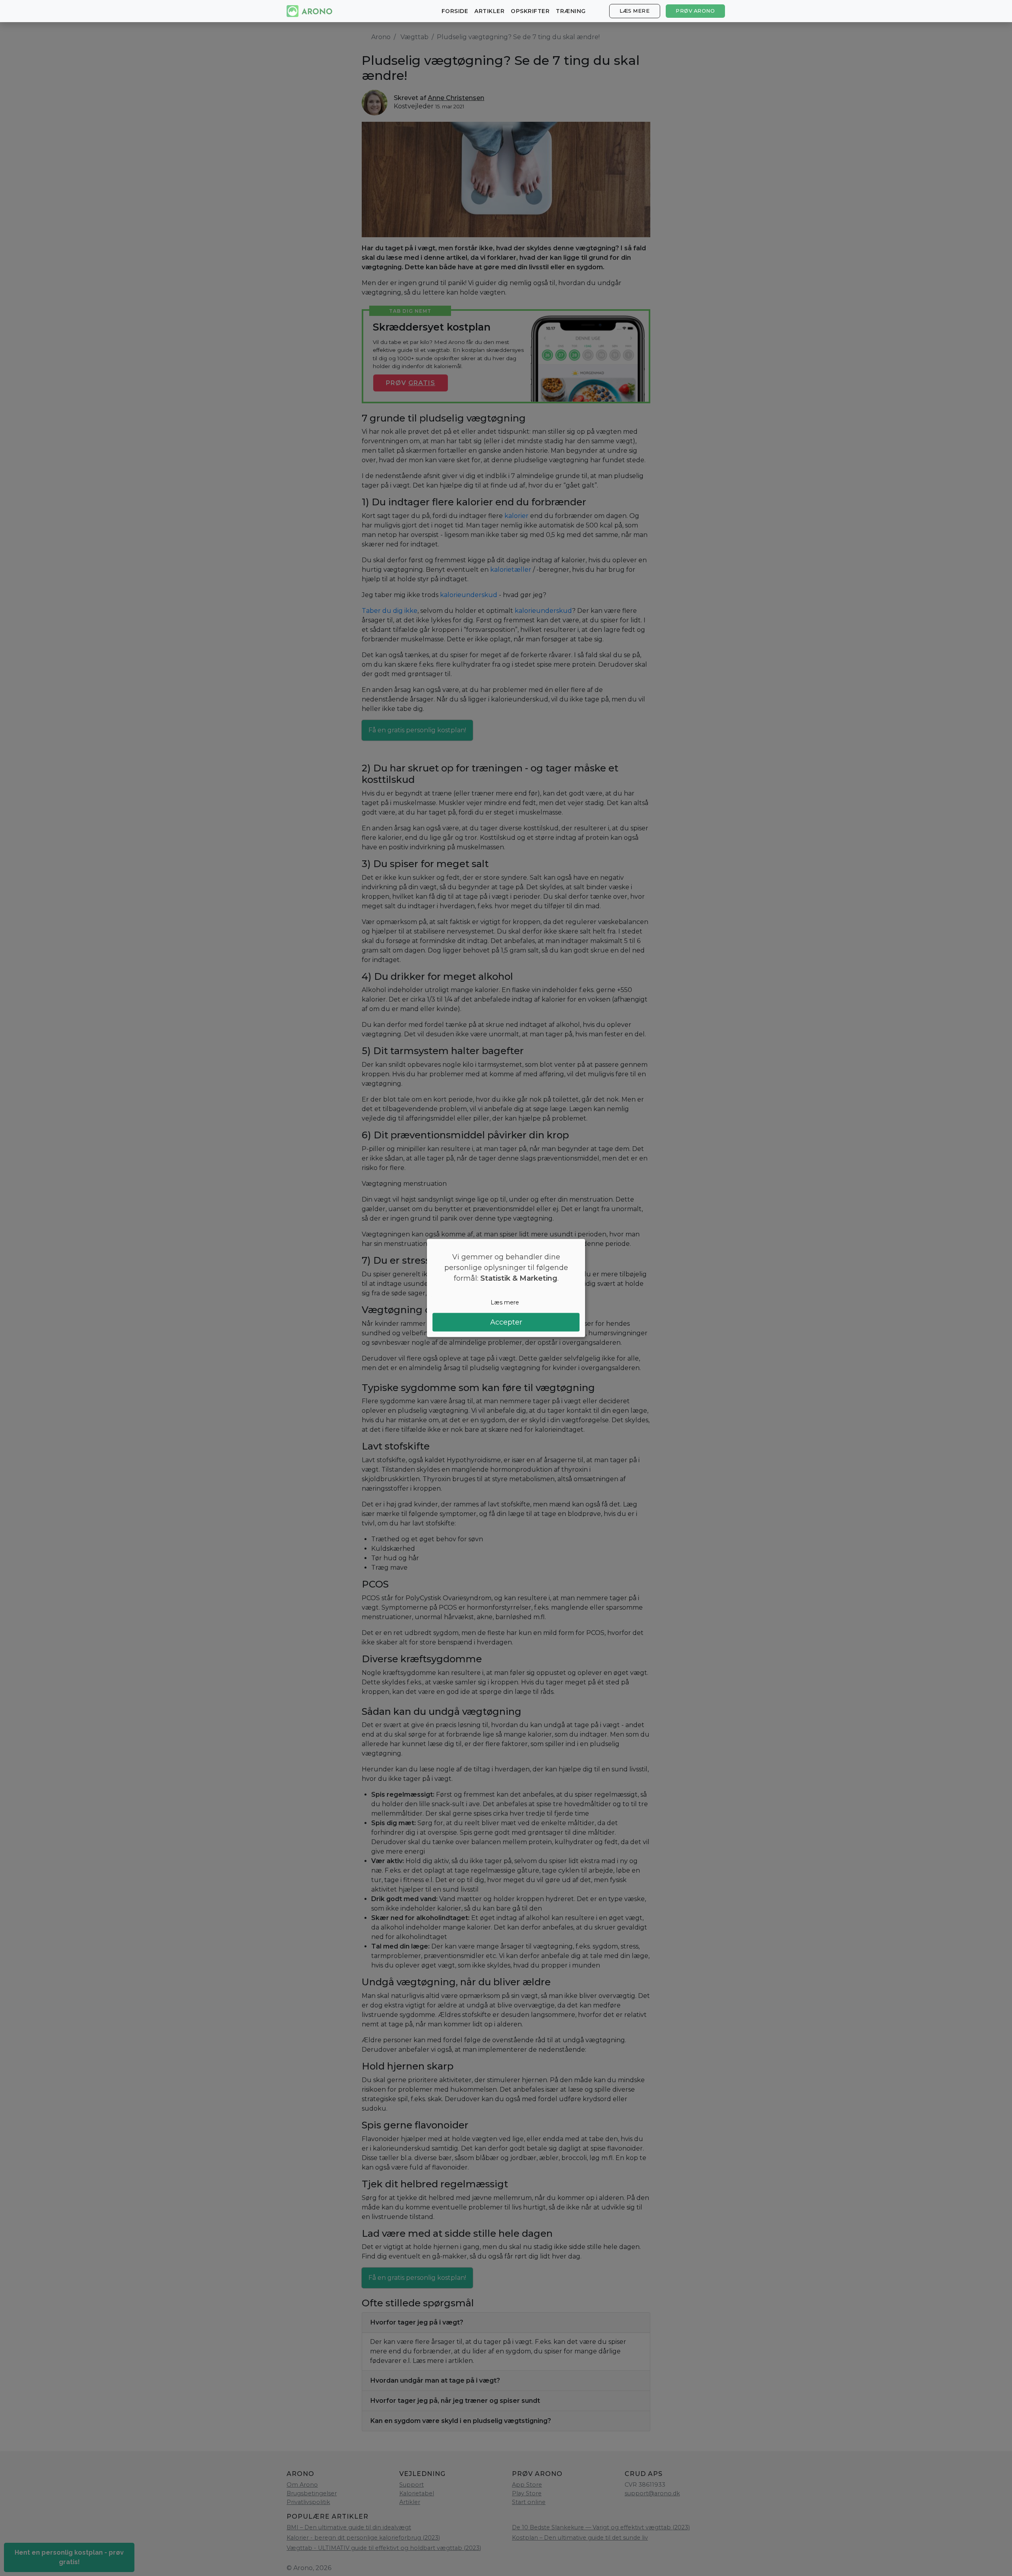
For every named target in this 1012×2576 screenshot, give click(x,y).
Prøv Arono (695, 11)
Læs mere (634, 11)
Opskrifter (530, 11)
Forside (455, 11)
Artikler (489, 11)
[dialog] (506, 1288)
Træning (571, 11)
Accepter (506, 1322)
